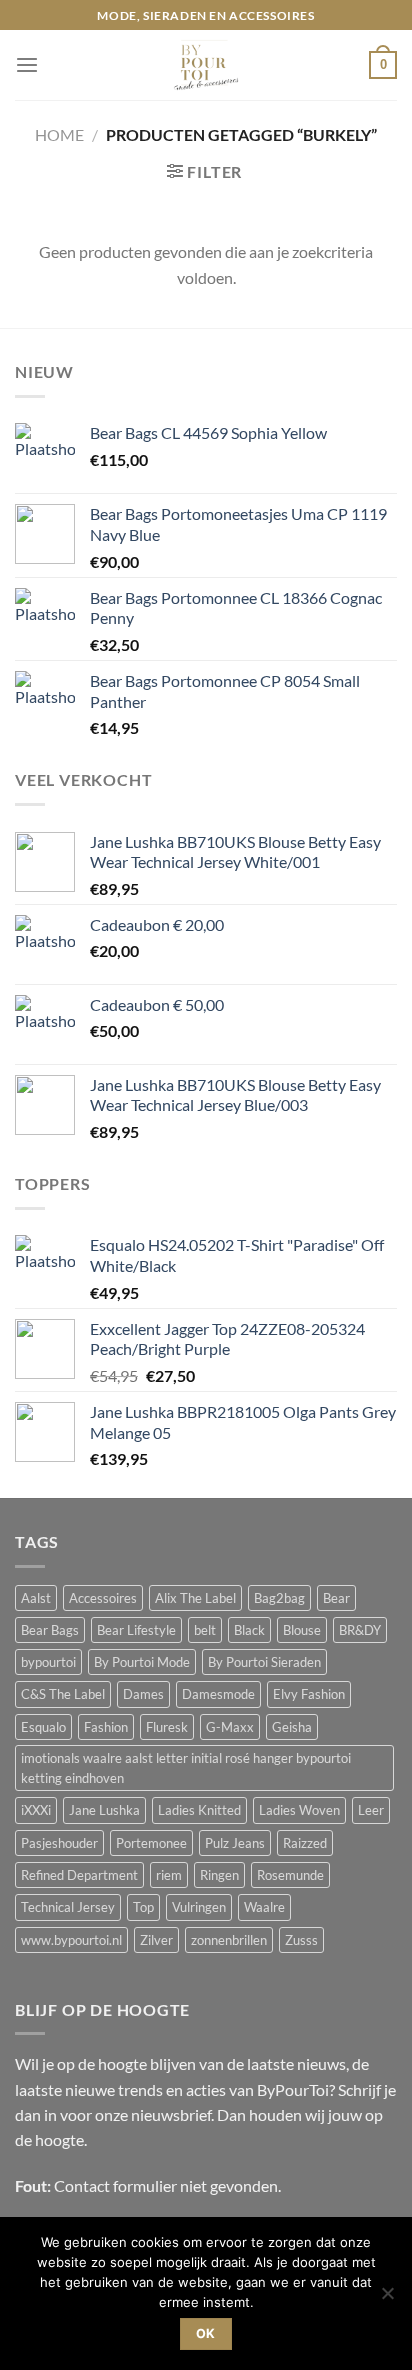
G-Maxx (230, 1727)
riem (169, 1875)
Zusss (301, 1940)
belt (205, 1630)
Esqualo (43, 1727)
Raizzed (305, 1843)
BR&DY (360, 1630)
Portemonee (151, 1843)
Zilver (156, 1940)
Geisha (292, 1727)
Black (249, 1630)
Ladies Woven (299, 1810)
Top (143, 1907)
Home (59, 134)
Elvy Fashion (309, 1694)
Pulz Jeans (235, 1843)
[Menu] (27, 65)
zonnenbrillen (229, 1940)
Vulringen (199, 1907)
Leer (371, 1810)
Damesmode (218, 1694)
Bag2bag (279, 1598)
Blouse (302, 1630)
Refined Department (79, 1875)
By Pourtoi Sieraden (264, 1662)
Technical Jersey (68, 1907)
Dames (143, 1694)
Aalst (36, 1598)
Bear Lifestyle (136, 1630)
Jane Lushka (104, 1810)
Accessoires (103, 1598)
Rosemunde (290, 1875)
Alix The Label (195, 1598)
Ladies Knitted (199, 1810)
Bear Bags (50, 1630)
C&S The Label (63, 1694)
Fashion (106, 1727)
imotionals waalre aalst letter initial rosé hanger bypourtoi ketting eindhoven (186, 1768)
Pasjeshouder (59, 1843)
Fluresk (167, 1727)
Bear (336, 1598)
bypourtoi (48, 1662)
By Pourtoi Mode (142, 1662)
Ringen (219, 1875)
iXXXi (36, 1810)
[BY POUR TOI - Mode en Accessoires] (206, 65)
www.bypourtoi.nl (71, 1940)
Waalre (264, 1907)
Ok (206, 2333)
